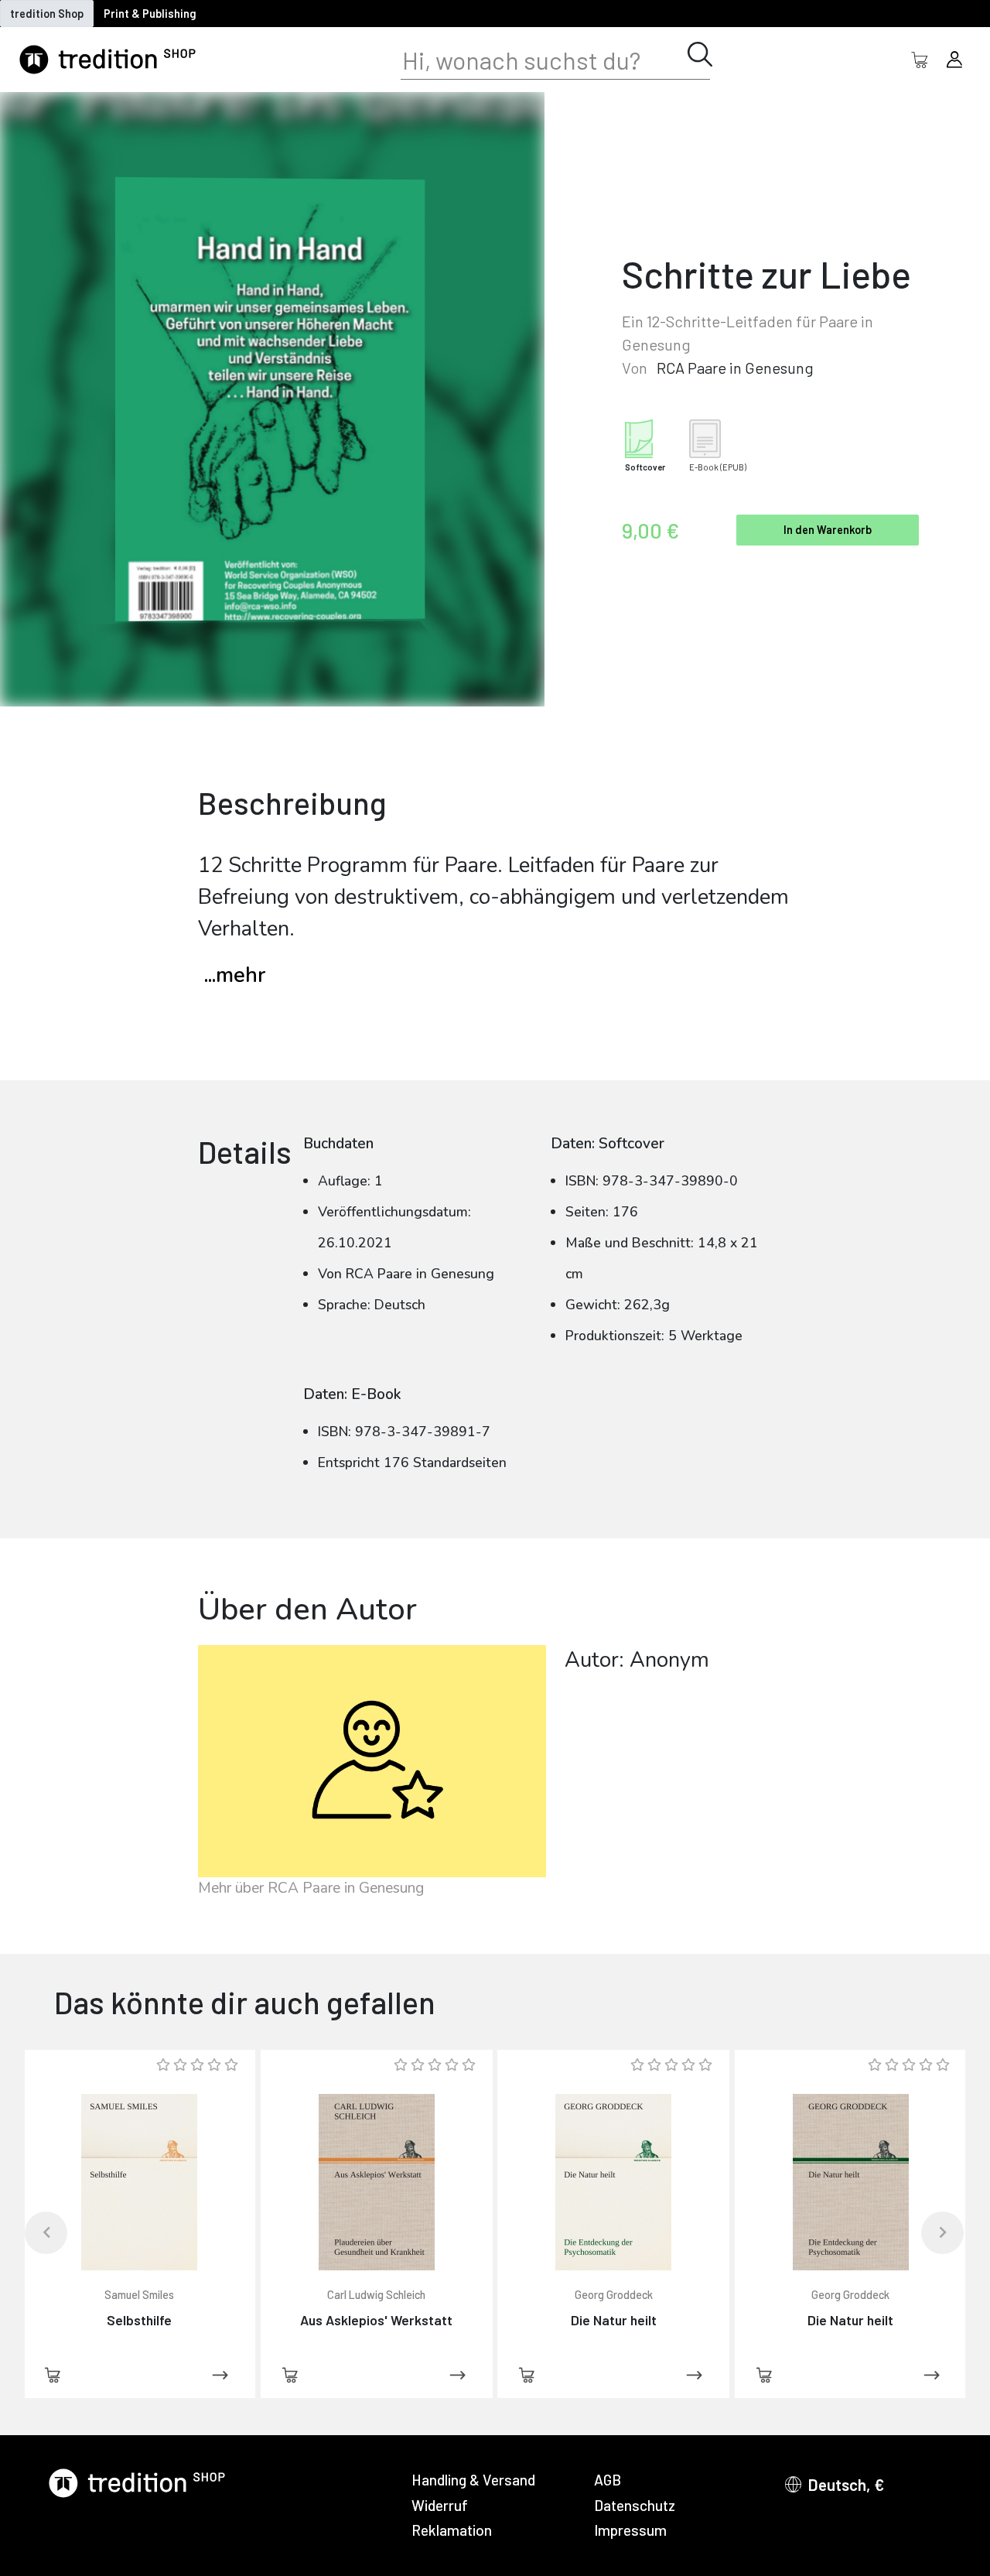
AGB (608, 2480)
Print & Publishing (150, 14)
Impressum (630, 2530)
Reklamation (452, 2530)
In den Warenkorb (828, 530)
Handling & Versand (473, 2480)
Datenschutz (635, 2505)
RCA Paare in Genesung (735, 368)
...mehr (235, 975)
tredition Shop (47, 14)
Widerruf (440, 2505)
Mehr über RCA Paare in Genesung (311, 1888)
